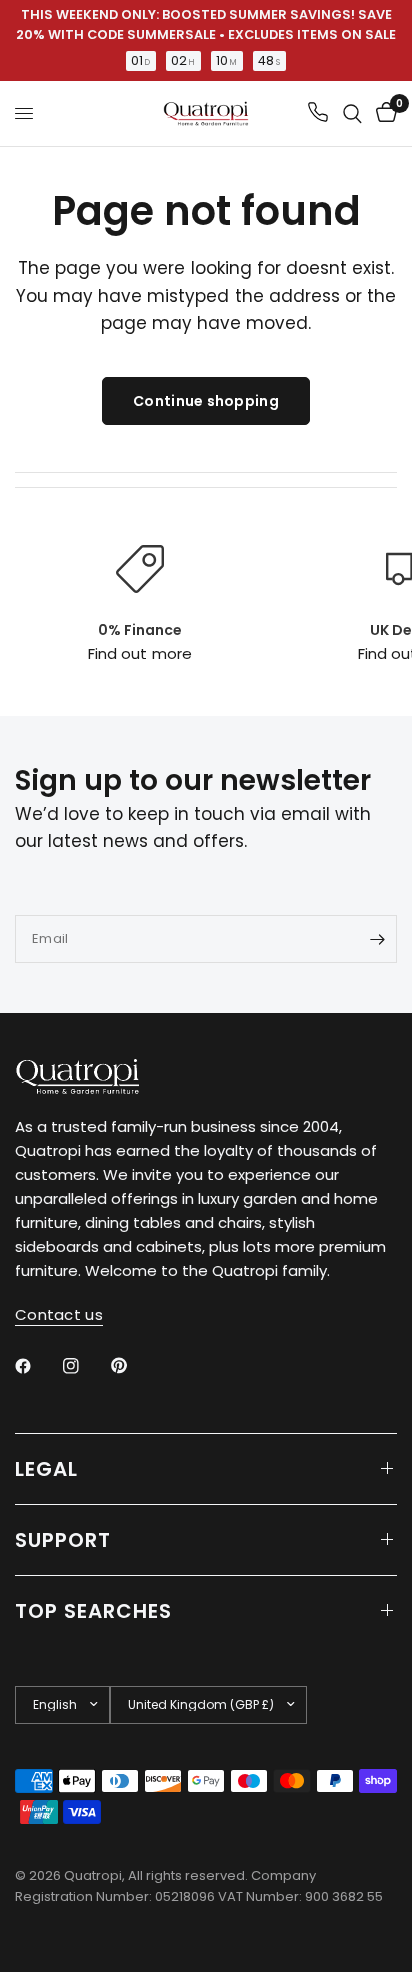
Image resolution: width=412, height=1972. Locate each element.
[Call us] (318, 113)
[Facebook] (37, 1366)
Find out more (139, 653)
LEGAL (46, 1469)
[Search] (352, 113)
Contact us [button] (59, 1314)
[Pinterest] (133, 1365)
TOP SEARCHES (93, 1611)
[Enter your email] (377, 939)
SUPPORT (63, 1540)
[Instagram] (85, 1366)
